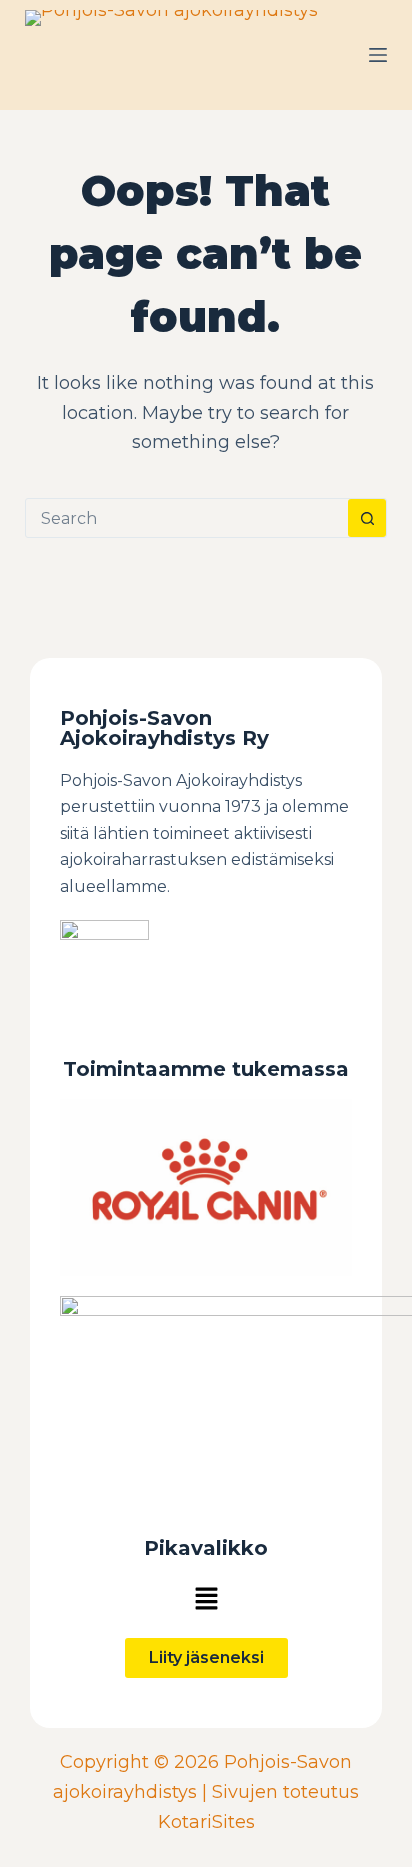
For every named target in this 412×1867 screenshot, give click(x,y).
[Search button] (367, 518)
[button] (206, 1598)
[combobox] (187, 518)
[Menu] (378, 55)
